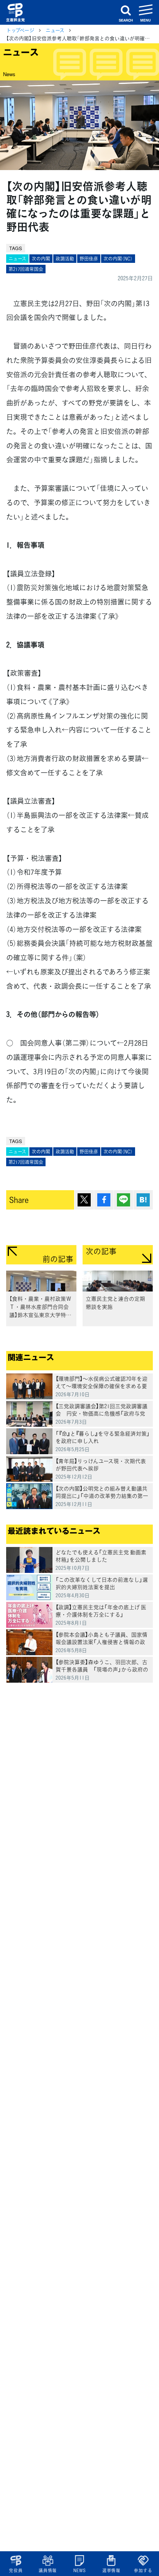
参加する (143, 2570)
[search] (126, 12)
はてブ (143, 1200)
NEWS (79, 2570)
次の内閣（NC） (118, 259)
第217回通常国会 (26, 269)
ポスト (84, 1200)
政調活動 (65, 259)
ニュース (55, 30)
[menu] (146, 12)
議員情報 (48, 2570)
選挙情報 (111, 2570)
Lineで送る (123, 1200)
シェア (104, 1200)
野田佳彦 (89, 259)
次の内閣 (41, 259)
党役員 (16, 2570)
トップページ (20, 30)
